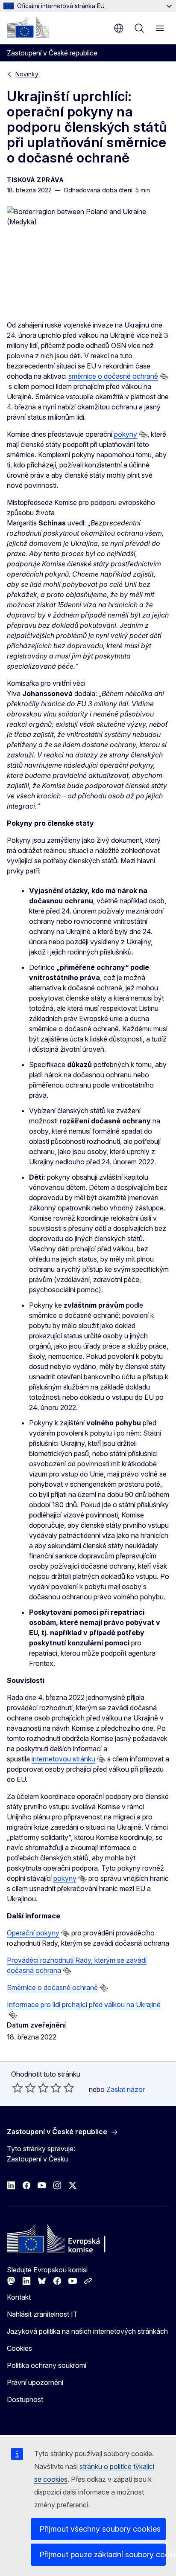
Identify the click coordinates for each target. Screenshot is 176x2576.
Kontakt (19, 2297)
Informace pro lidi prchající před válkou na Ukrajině (84, 2005)
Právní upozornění (35, 2382)
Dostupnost (25, 2399)
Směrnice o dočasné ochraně (52, 1987)
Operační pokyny (33, 1933)
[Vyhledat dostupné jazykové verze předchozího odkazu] (164, 377)
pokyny (126, 434)
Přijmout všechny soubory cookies (100, 2529)
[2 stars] (24, 2088)
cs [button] (119, 28)
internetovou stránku (63, 1759)
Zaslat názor (126, 2089)
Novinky (27, 74)
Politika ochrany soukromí (47, 2365)
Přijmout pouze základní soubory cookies (103, 2554)
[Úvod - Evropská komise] (28, 27)
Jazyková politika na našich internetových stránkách (87, 2331)
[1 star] (18, 2088)
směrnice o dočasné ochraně (113, 376)
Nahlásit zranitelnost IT (42, 2314)
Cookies (19, 2348)
